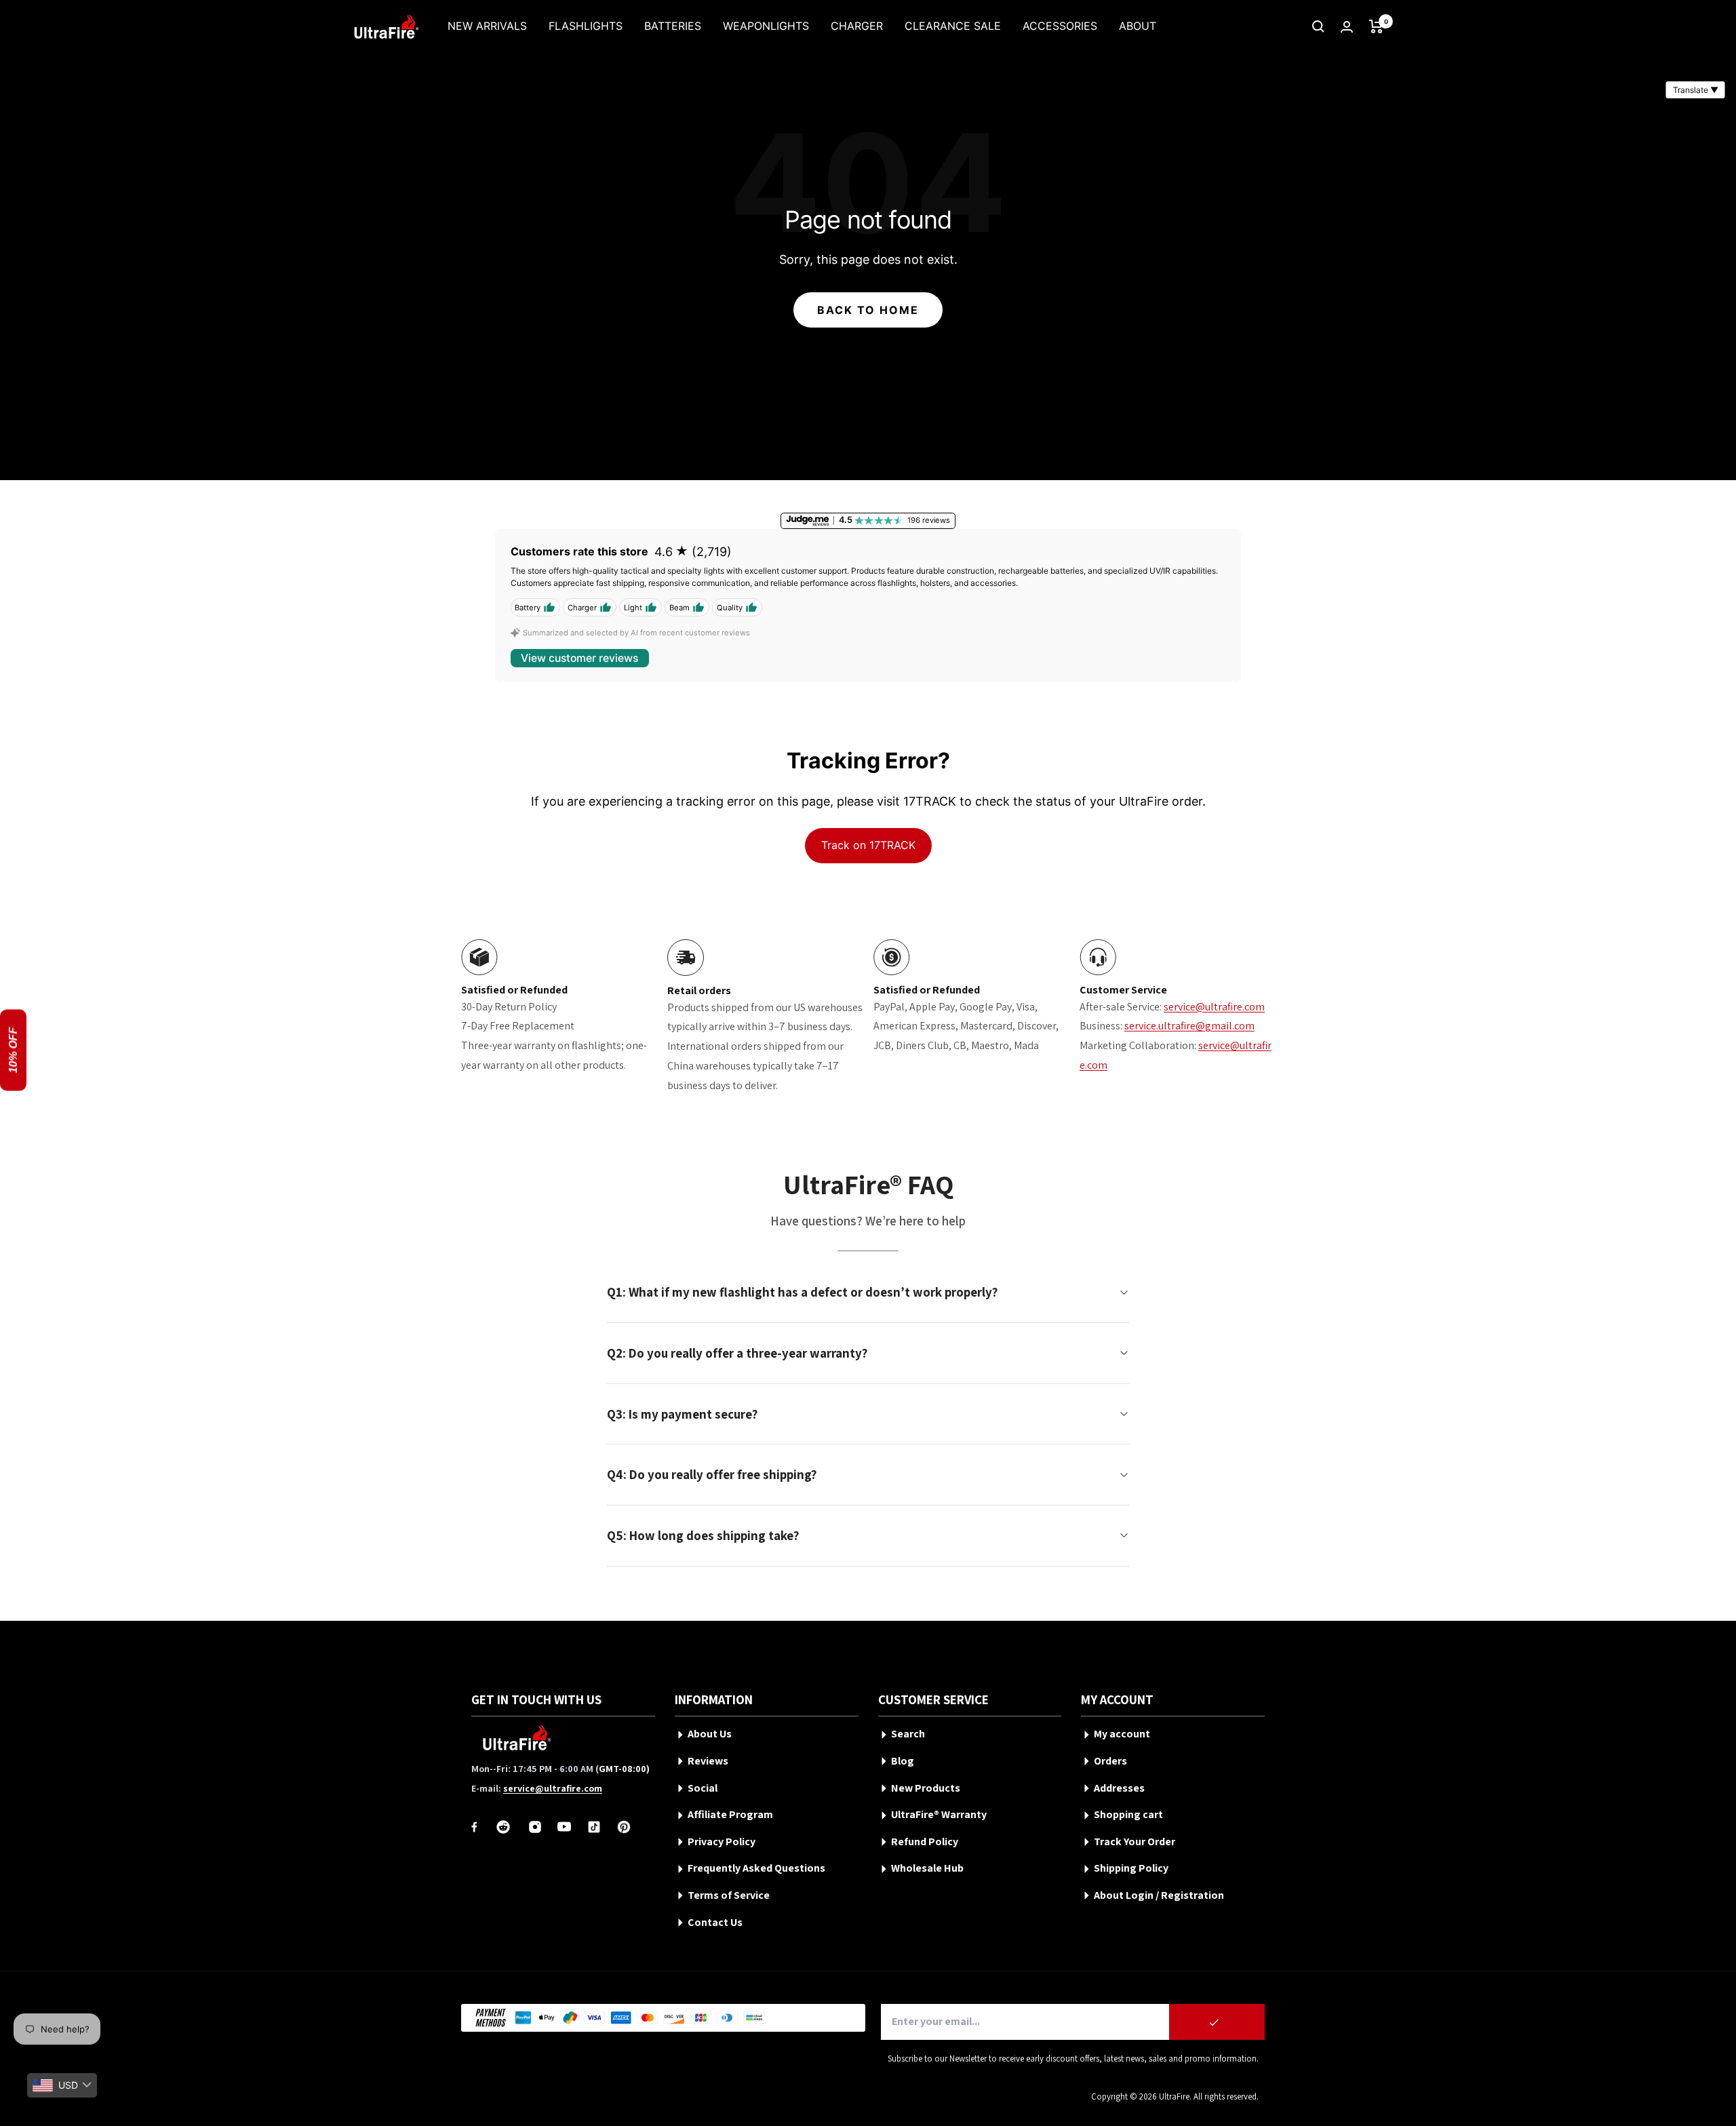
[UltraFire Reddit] (503, 1827)
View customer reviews (579, 658)
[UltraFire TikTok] (594, 1827)
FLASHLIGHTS (586, 26)
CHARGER (857, 26)
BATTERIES (673, 26)
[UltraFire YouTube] (564, 1827)
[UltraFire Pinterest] (624, 1827)
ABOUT (1138, 26)
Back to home (868, 310)
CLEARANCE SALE (953, 26)
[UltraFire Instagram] (535, 1827)
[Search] (1318, 26)
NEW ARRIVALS (487, 26)
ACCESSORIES (1060, 26)
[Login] (1347, 27)
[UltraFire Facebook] (474, 1827)
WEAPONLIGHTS (766, 26)
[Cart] (1376, 26)
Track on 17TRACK (868, 845)
